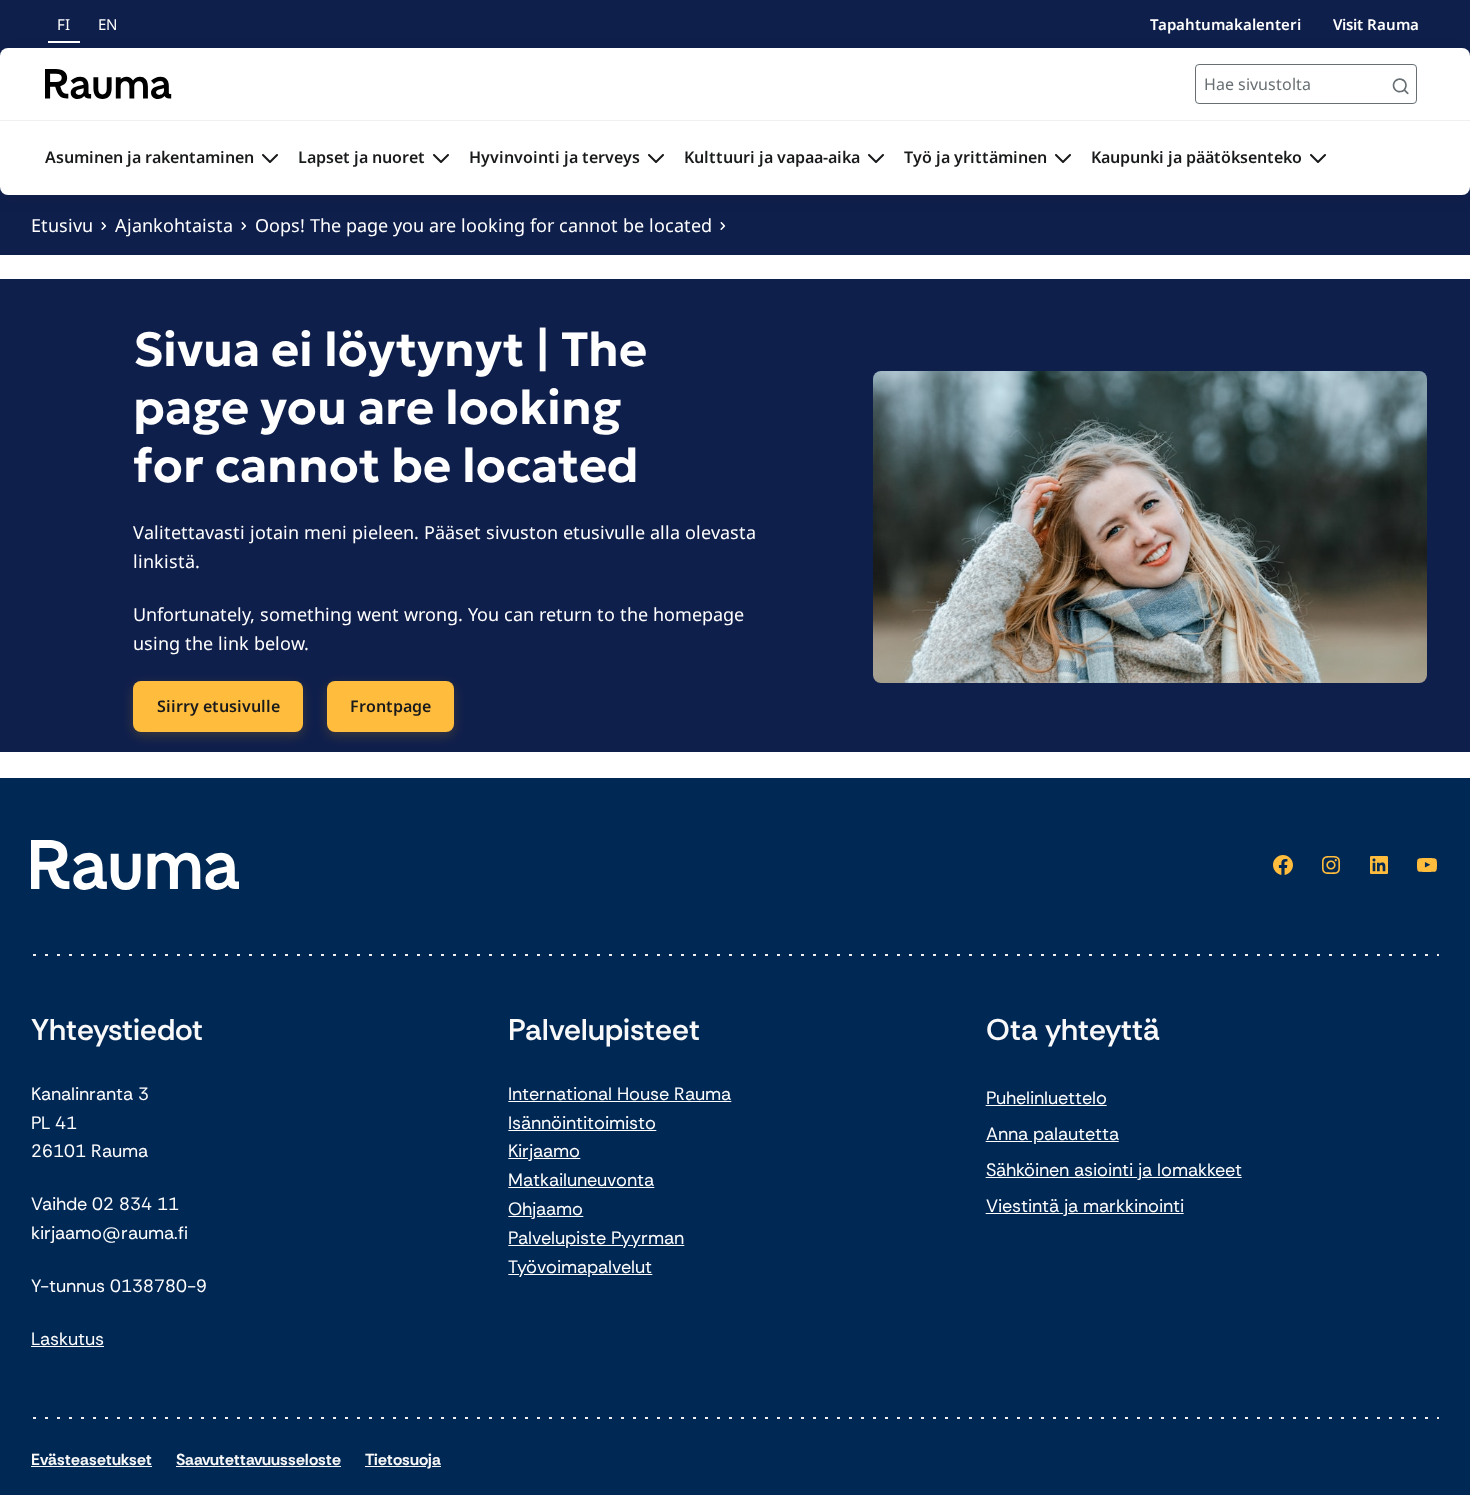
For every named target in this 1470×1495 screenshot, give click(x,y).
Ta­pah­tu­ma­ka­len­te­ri (1225, 24)
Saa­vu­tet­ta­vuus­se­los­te (258, 1459)
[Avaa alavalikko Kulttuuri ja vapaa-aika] (876, 158)
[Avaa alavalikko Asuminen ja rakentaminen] (270, 158)
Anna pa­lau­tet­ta (1052, 1134)
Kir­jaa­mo (544, 1151)
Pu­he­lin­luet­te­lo (1046, 1098)
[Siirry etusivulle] (108, 84)
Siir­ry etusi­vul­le (218, 706)
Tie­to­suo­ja (403, 1459)
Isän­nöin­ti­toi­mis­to (582, 1123)
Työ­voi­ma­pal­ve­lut (580, 1267)
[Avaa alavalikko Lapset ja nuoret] (441, 158)
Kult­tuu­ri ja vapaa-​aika (772, 157)
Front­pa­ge (390, 706)
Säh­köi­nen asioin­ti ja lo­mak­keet (1114, 1170)
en (107, 24)
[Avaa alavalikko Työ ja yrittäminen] (1063, 158)
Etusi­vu (62, 225)
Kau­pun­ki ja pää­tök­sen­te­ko (1196, 157)
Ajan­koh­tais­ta (174, 225)
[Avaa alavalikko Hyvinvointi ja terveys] (656, 158)
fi (63, 24)
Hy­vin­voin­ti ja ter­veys (554, 157)
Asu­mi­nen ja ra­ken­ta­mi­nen (149, 157)
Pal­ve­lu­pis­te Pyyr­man (596, 1238)
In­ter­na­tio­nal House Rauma (619, 1094)
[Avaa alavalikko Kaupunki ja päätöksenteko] (1318, 158)
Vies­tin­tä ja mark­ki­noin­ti (1085, 1206)
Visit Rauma (1376, 24)
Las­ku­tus (67, 1339)
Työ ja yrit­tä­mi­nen (975, 157)
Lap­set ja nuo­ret (361, 157)
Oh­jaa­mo (545, 1209)
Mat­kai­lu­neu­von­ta (581, 1180)
